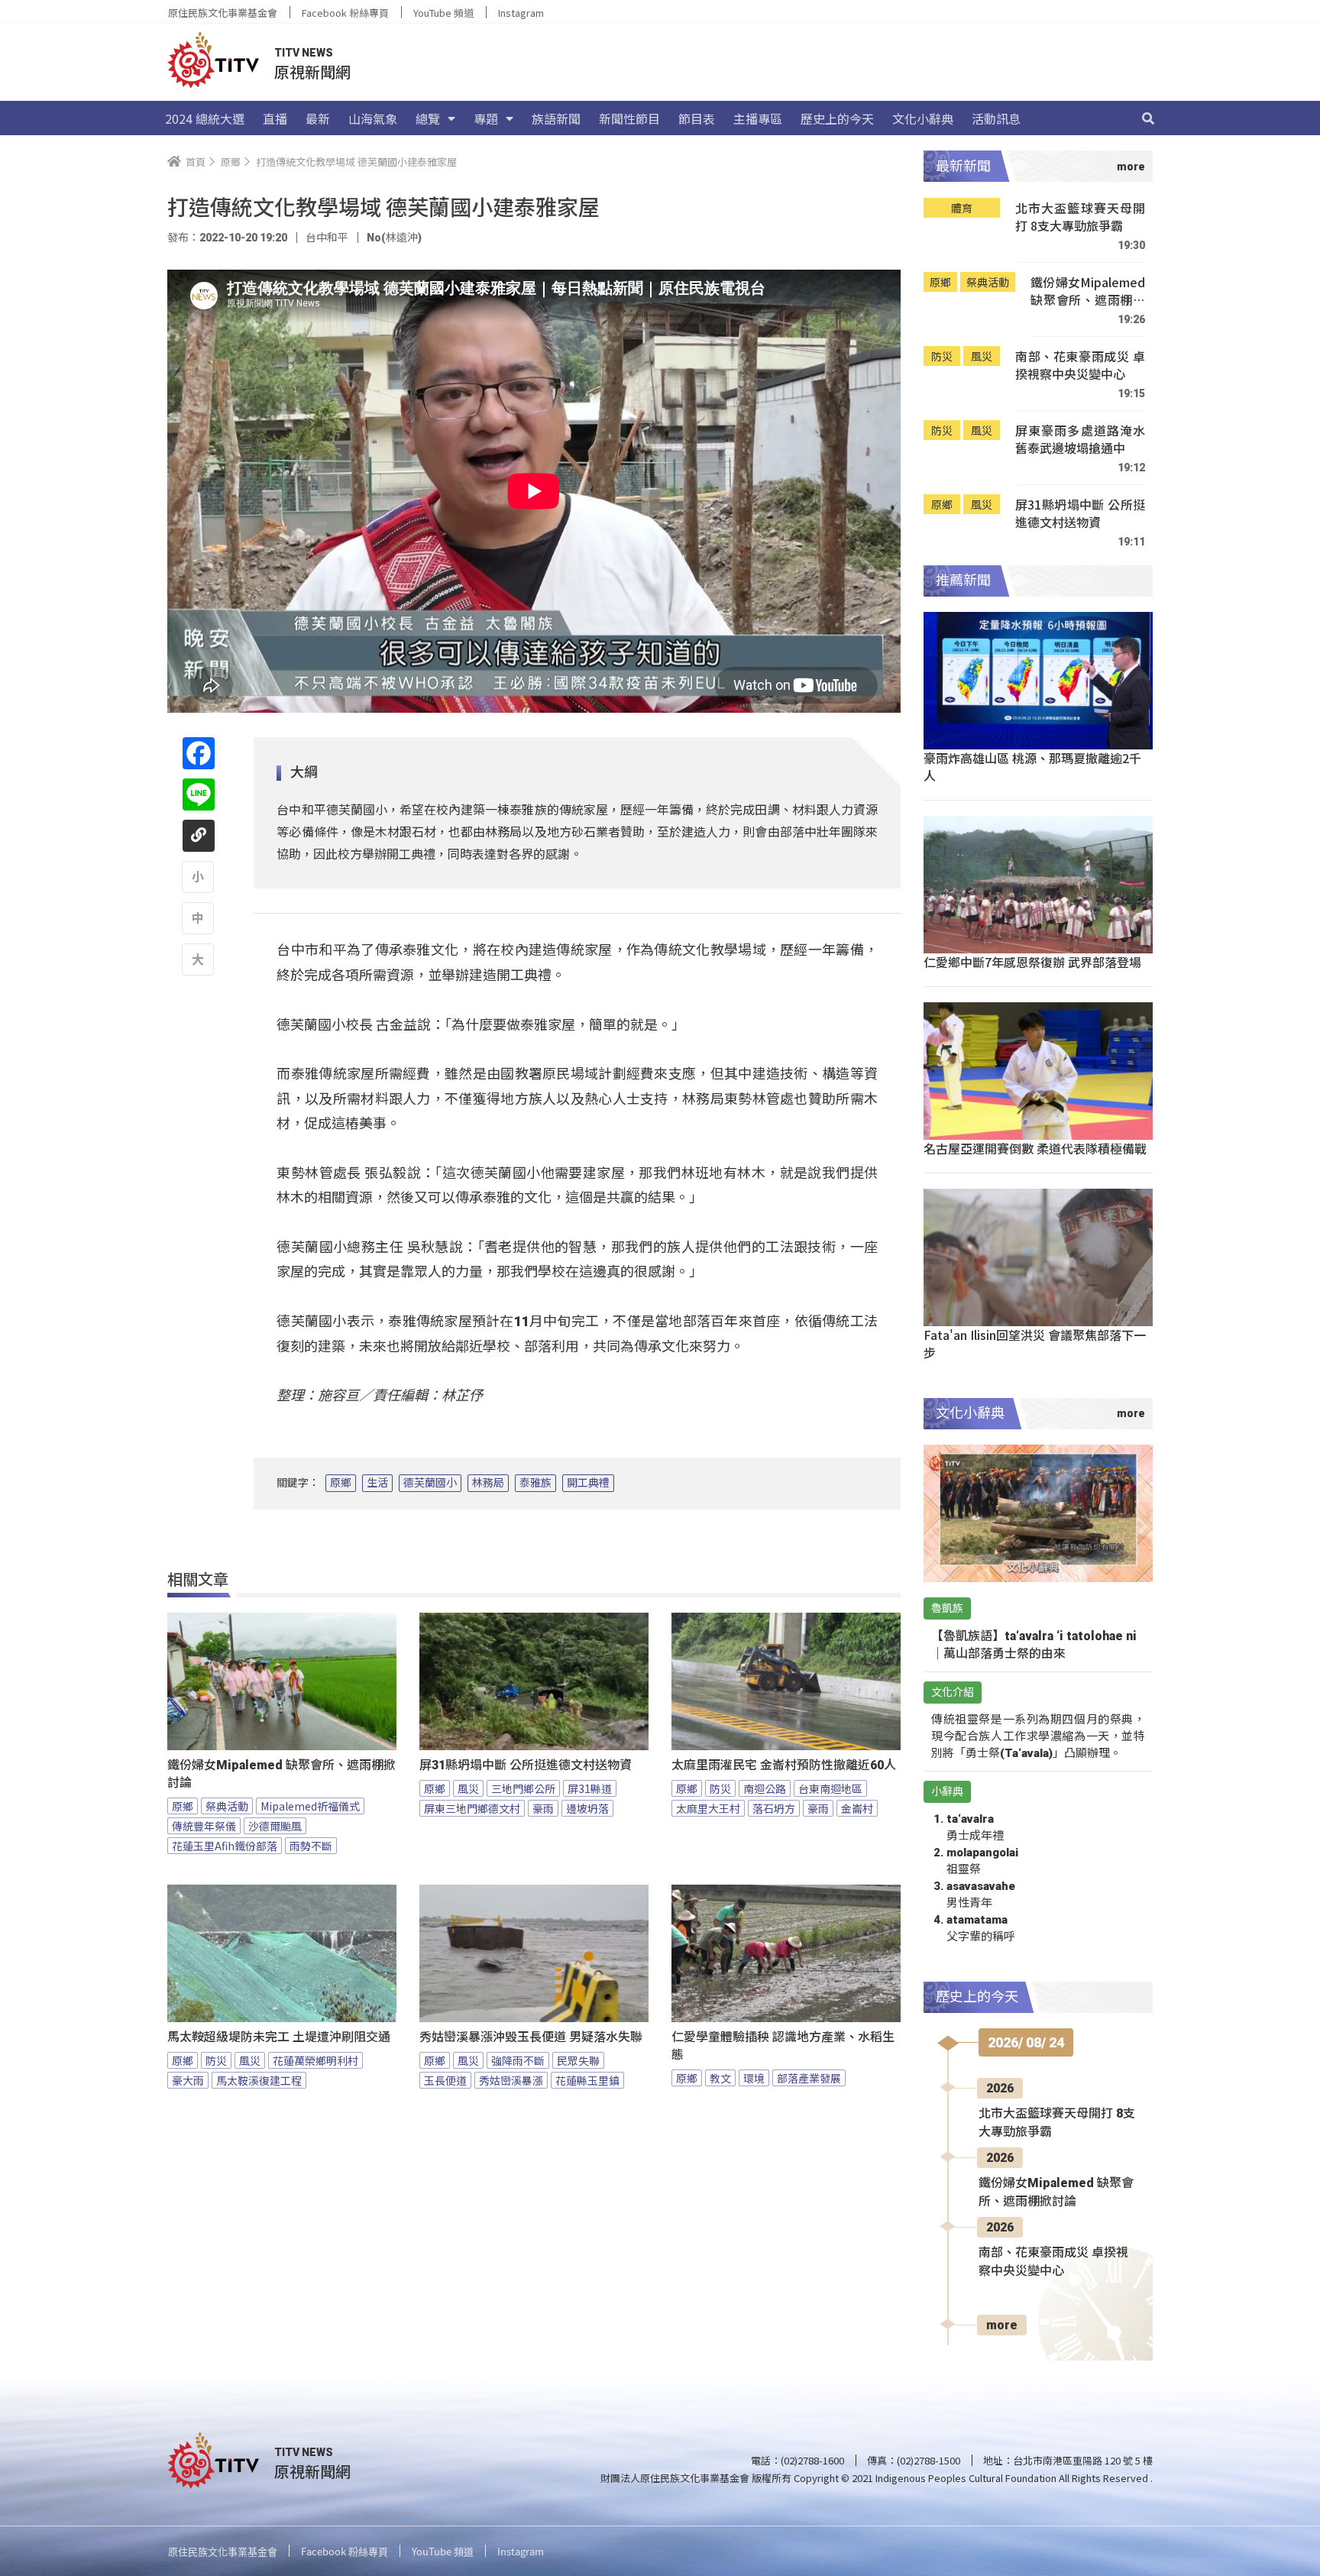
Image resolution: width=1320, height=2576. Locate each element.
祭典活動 (227, 1806)
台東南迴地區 (830, 1788)
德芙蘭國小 (430, 1483)
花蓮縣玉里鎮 (587, 2080)
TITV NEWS (304, 53)
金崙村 (857, 1808)
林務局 (488, 1483)
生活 (377, 1483)
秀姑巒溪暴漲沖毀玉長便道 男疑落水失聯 (531, 2037)
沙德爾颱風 (275, 1826)
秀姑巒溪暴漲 (511, 2080)
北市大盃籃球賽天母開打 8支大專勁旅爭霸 (1080, 217)
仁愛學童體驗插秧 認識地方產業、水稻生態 (783, 2046)
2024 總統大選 (205, 118)
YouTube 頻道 (443, 13)
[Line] (199, 794)
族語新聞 (556, 118)
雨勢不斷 (311, 1846)
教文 (720, 2078)
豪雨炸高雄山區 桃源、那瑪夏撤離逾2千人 (1032, 767)
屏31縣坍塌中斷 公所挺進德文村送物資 (526, 1765)
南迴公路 (765, 1788)
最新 (318, 118)
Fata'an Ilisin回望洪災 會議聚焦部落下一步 (1035, 1343)
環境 (754, 2078)
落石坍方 (774, 1808)
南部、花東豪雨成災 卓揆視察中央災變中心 (1080, 366)
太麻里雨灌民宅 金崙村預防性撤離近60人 (784, 1765)
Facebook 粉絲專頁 (345, 13)
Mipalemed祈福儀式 (310, 1806)
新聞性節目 (629, 118)
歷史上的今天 (837, 118)
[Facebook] (199, 753)
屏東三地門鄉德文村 (472, 1808)
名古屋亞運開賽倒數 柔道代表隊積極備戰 (1035, 1148)
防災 (720, 1788)
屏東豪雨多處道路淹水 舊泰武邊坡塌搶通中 (1080, 440)
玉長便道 (445, 2080)
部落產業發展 (809, 2078)
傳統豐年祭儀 (204, 1826)
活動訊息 (996, 118)
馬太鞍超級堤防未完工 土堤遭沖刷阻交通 (279, 2037)
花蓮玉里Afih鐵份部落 (225, 1846)
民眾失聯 (578, 2060)
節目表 (697, 118)
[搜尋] (1148, 118)
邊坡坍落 (587, 1808)
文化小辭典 (923, 118)
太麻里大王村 (708, 1808)
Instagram (521, 13)
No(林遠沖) (394, 238)
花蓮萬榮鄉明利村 (315, 2060)
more (1002, 2325)
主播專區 (758, 118)
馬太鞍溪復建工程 (259, 2080)
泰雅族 (535, 1483)
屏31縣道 (590, 1788)
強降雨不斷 (518, 2060)
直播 (275, 118)
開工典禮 (588, 1483)
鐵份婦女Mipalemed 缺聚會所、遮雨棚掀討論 (281, 1774)
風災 (468, 1788)
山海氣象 (373, 118)
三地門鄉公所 (523, 1788)
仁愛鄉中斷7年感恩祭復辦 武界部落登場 (1032, 962)
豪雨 (543, 1808)
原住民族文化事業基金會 (223, 13)
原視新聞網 (312, 71)
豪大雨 (188, 2080)
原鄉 (341, 1483)
